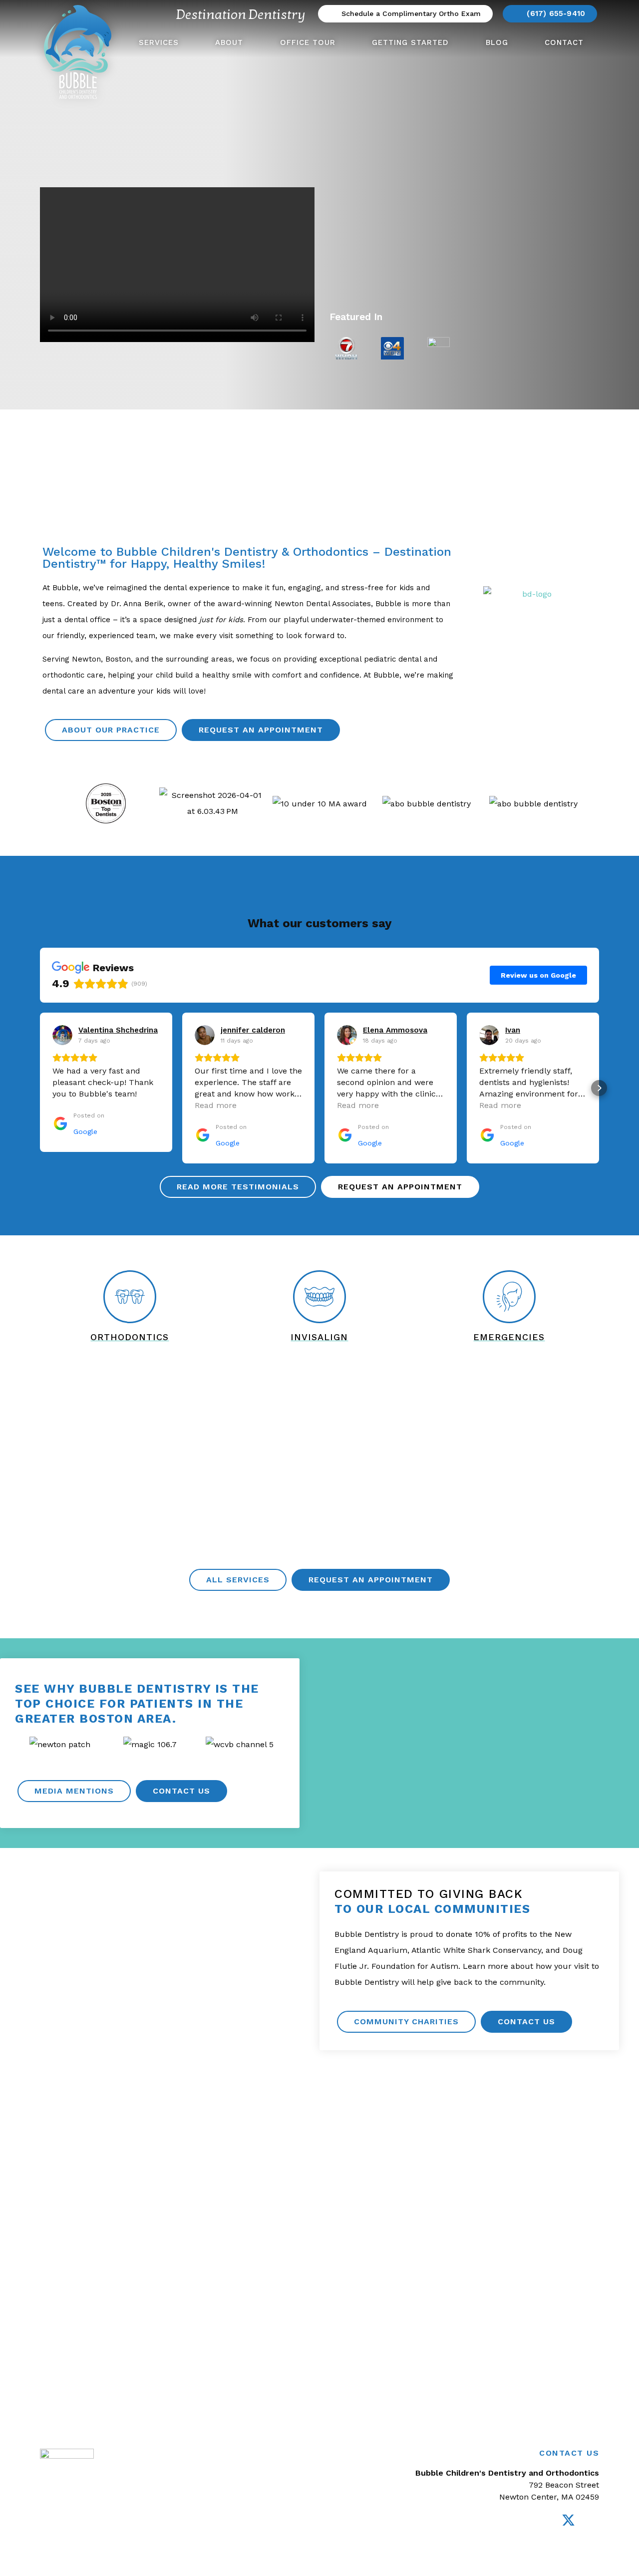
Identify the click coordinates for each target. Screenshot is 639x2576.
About (229, 42)
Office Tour (308, 42)
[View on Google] (62, 1035)
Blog (497, 42)
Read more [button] (216, 1105)
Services (159, 42)
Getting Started (410, 42)
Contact (564, 42)
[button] (52, 804)
